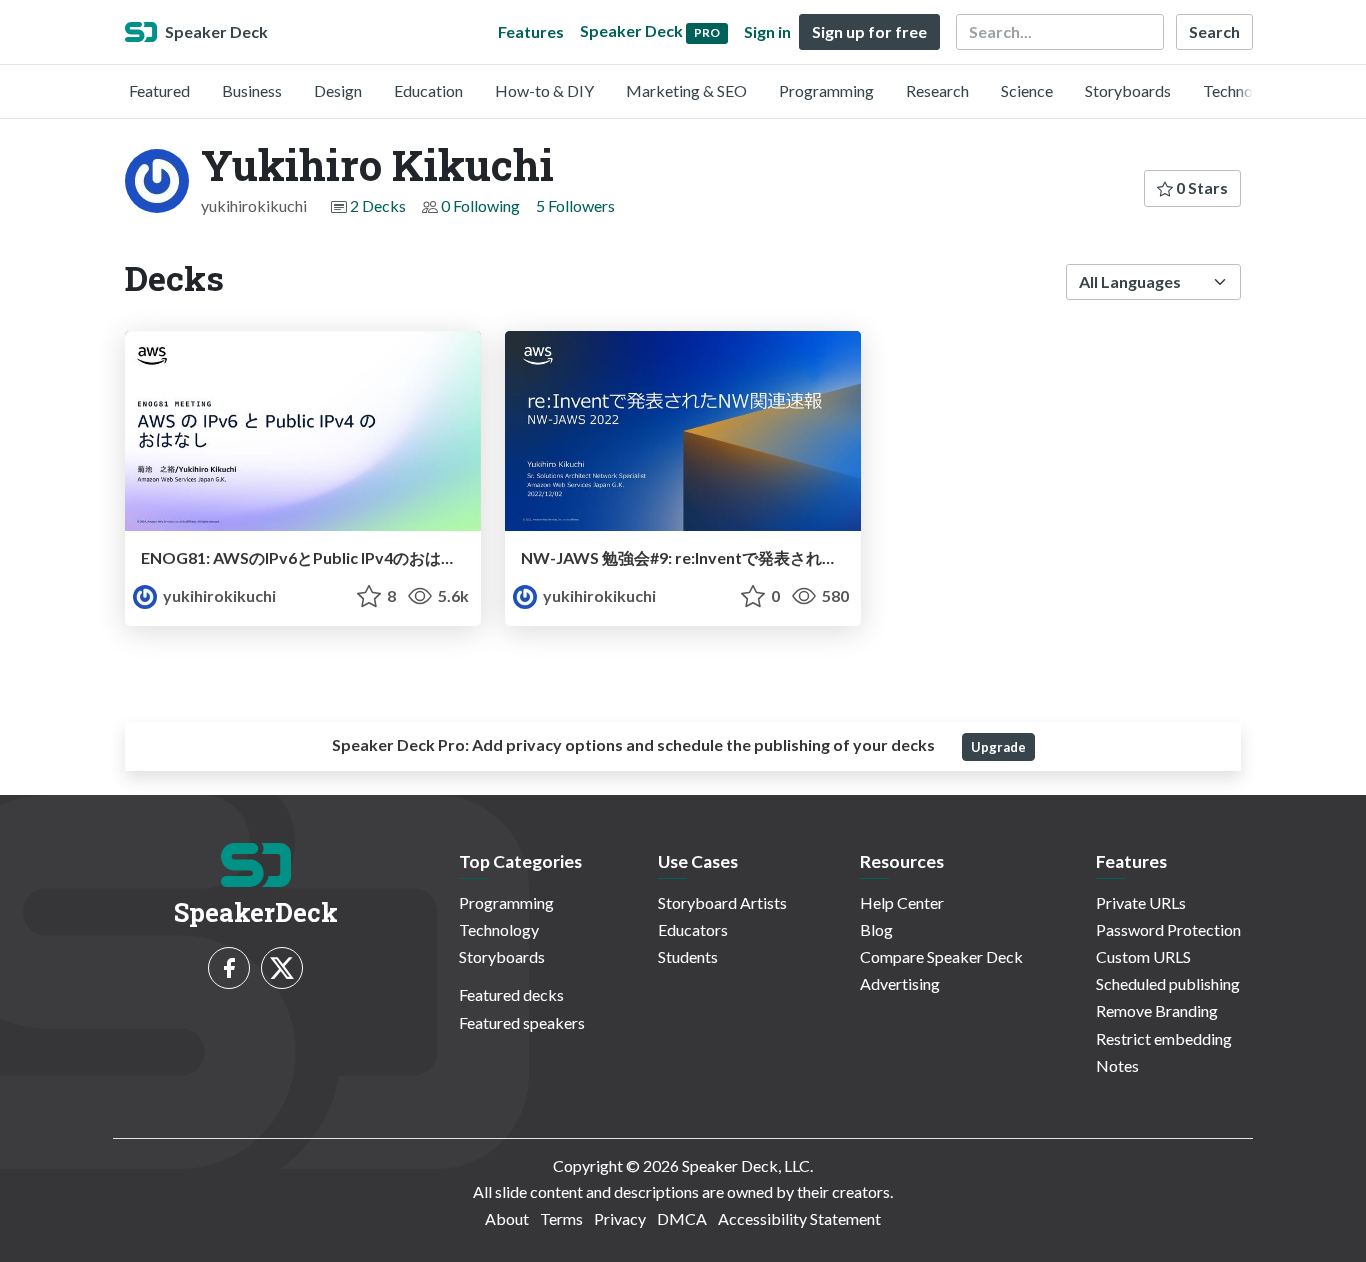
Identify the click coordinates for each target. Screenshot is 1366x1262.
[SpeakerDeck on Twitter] (282, 968)
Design (338, 90)
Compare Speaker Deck (941, 956)
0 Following (480, 205)
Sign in (767, 31)
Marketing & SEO (686, 90)
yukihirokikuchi (218, 595)
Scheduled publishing (1168, 983)
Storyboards (1128, 90)
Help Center (902, 902)
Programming (826, 90)
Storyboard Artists (722, 902)
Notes (1117, 1065)
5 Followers (575, 205)
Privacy (620, 1218)
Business (252, 90)
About (507, 1218)
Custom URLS (1143, 956)
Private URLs (1141, 902)
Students (688, 956)
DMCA (682, 1218)
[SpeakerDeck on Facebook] (229, 968)
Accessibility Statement (799, 1218)
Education (428, 90)
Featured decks (511, 994)
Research (937, 90)
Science (1027, 90)
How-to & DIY (544, 90)
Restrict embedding (1164, 1038)
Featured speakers (522, 1022)
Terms (561, 1218)
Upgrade (998, 747)
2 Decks (378, 205)
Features (531, 31)
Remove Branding (1157, 1010)
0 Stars (1200, 187)
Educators (693, 929)
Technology (1243, 90)
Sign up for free (869, 31)
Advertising (900, 983)
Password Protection (1168, 929)
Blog (876, 929)
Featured (159, 90)
